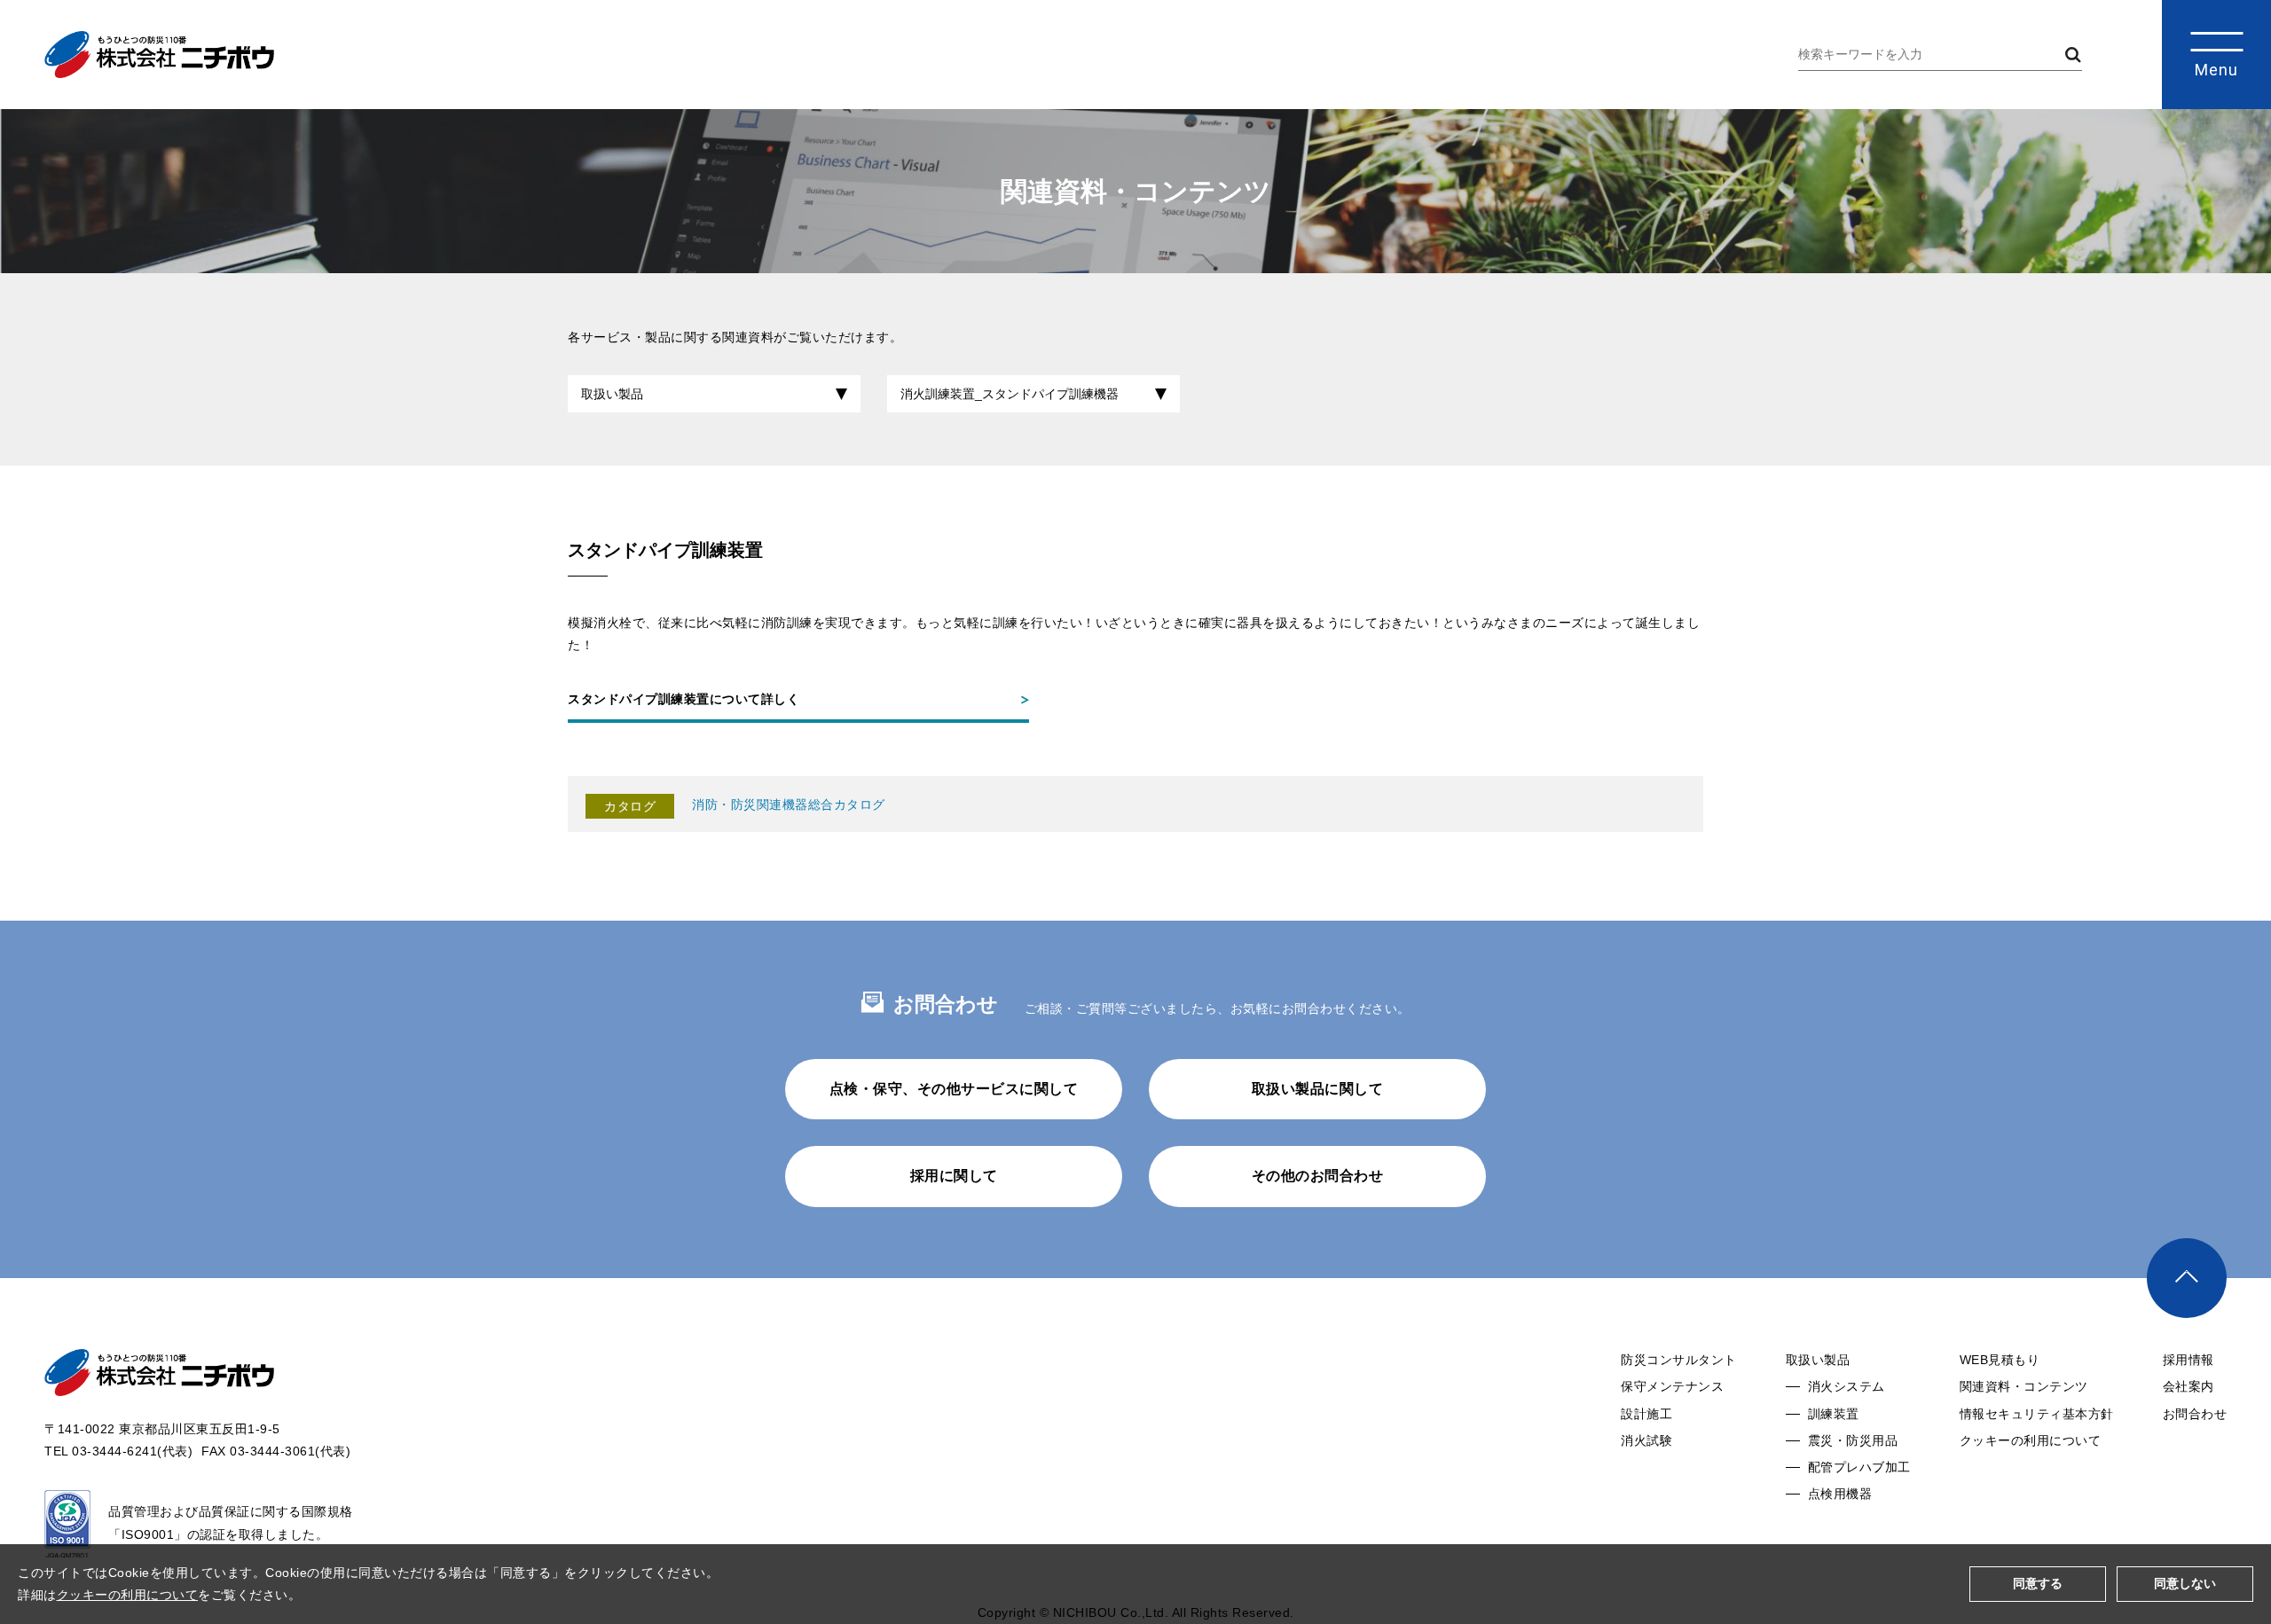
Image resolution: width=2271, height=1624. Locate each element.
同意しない (2185, 1583)
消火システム (1847, 1386)
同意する (2038, 1583)
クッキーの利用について (2031, 1440)
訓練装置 (1834, 1414)
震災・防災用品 (1853, 1440)
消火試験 (1646, 1440)
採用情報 (2188, 1360)
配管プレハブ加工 (1859, 1467)
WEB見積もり (2000, 1360)
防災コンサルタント (1679, 1360)
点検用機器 (1840, 1494)
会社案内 (2188, 1386)
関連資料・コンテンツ (2024, 1386)
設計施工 (1646, 1414)
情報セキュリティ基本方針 (2037, 1414)
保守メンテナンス (1672, 1386)
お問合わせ (2195, 1414)
